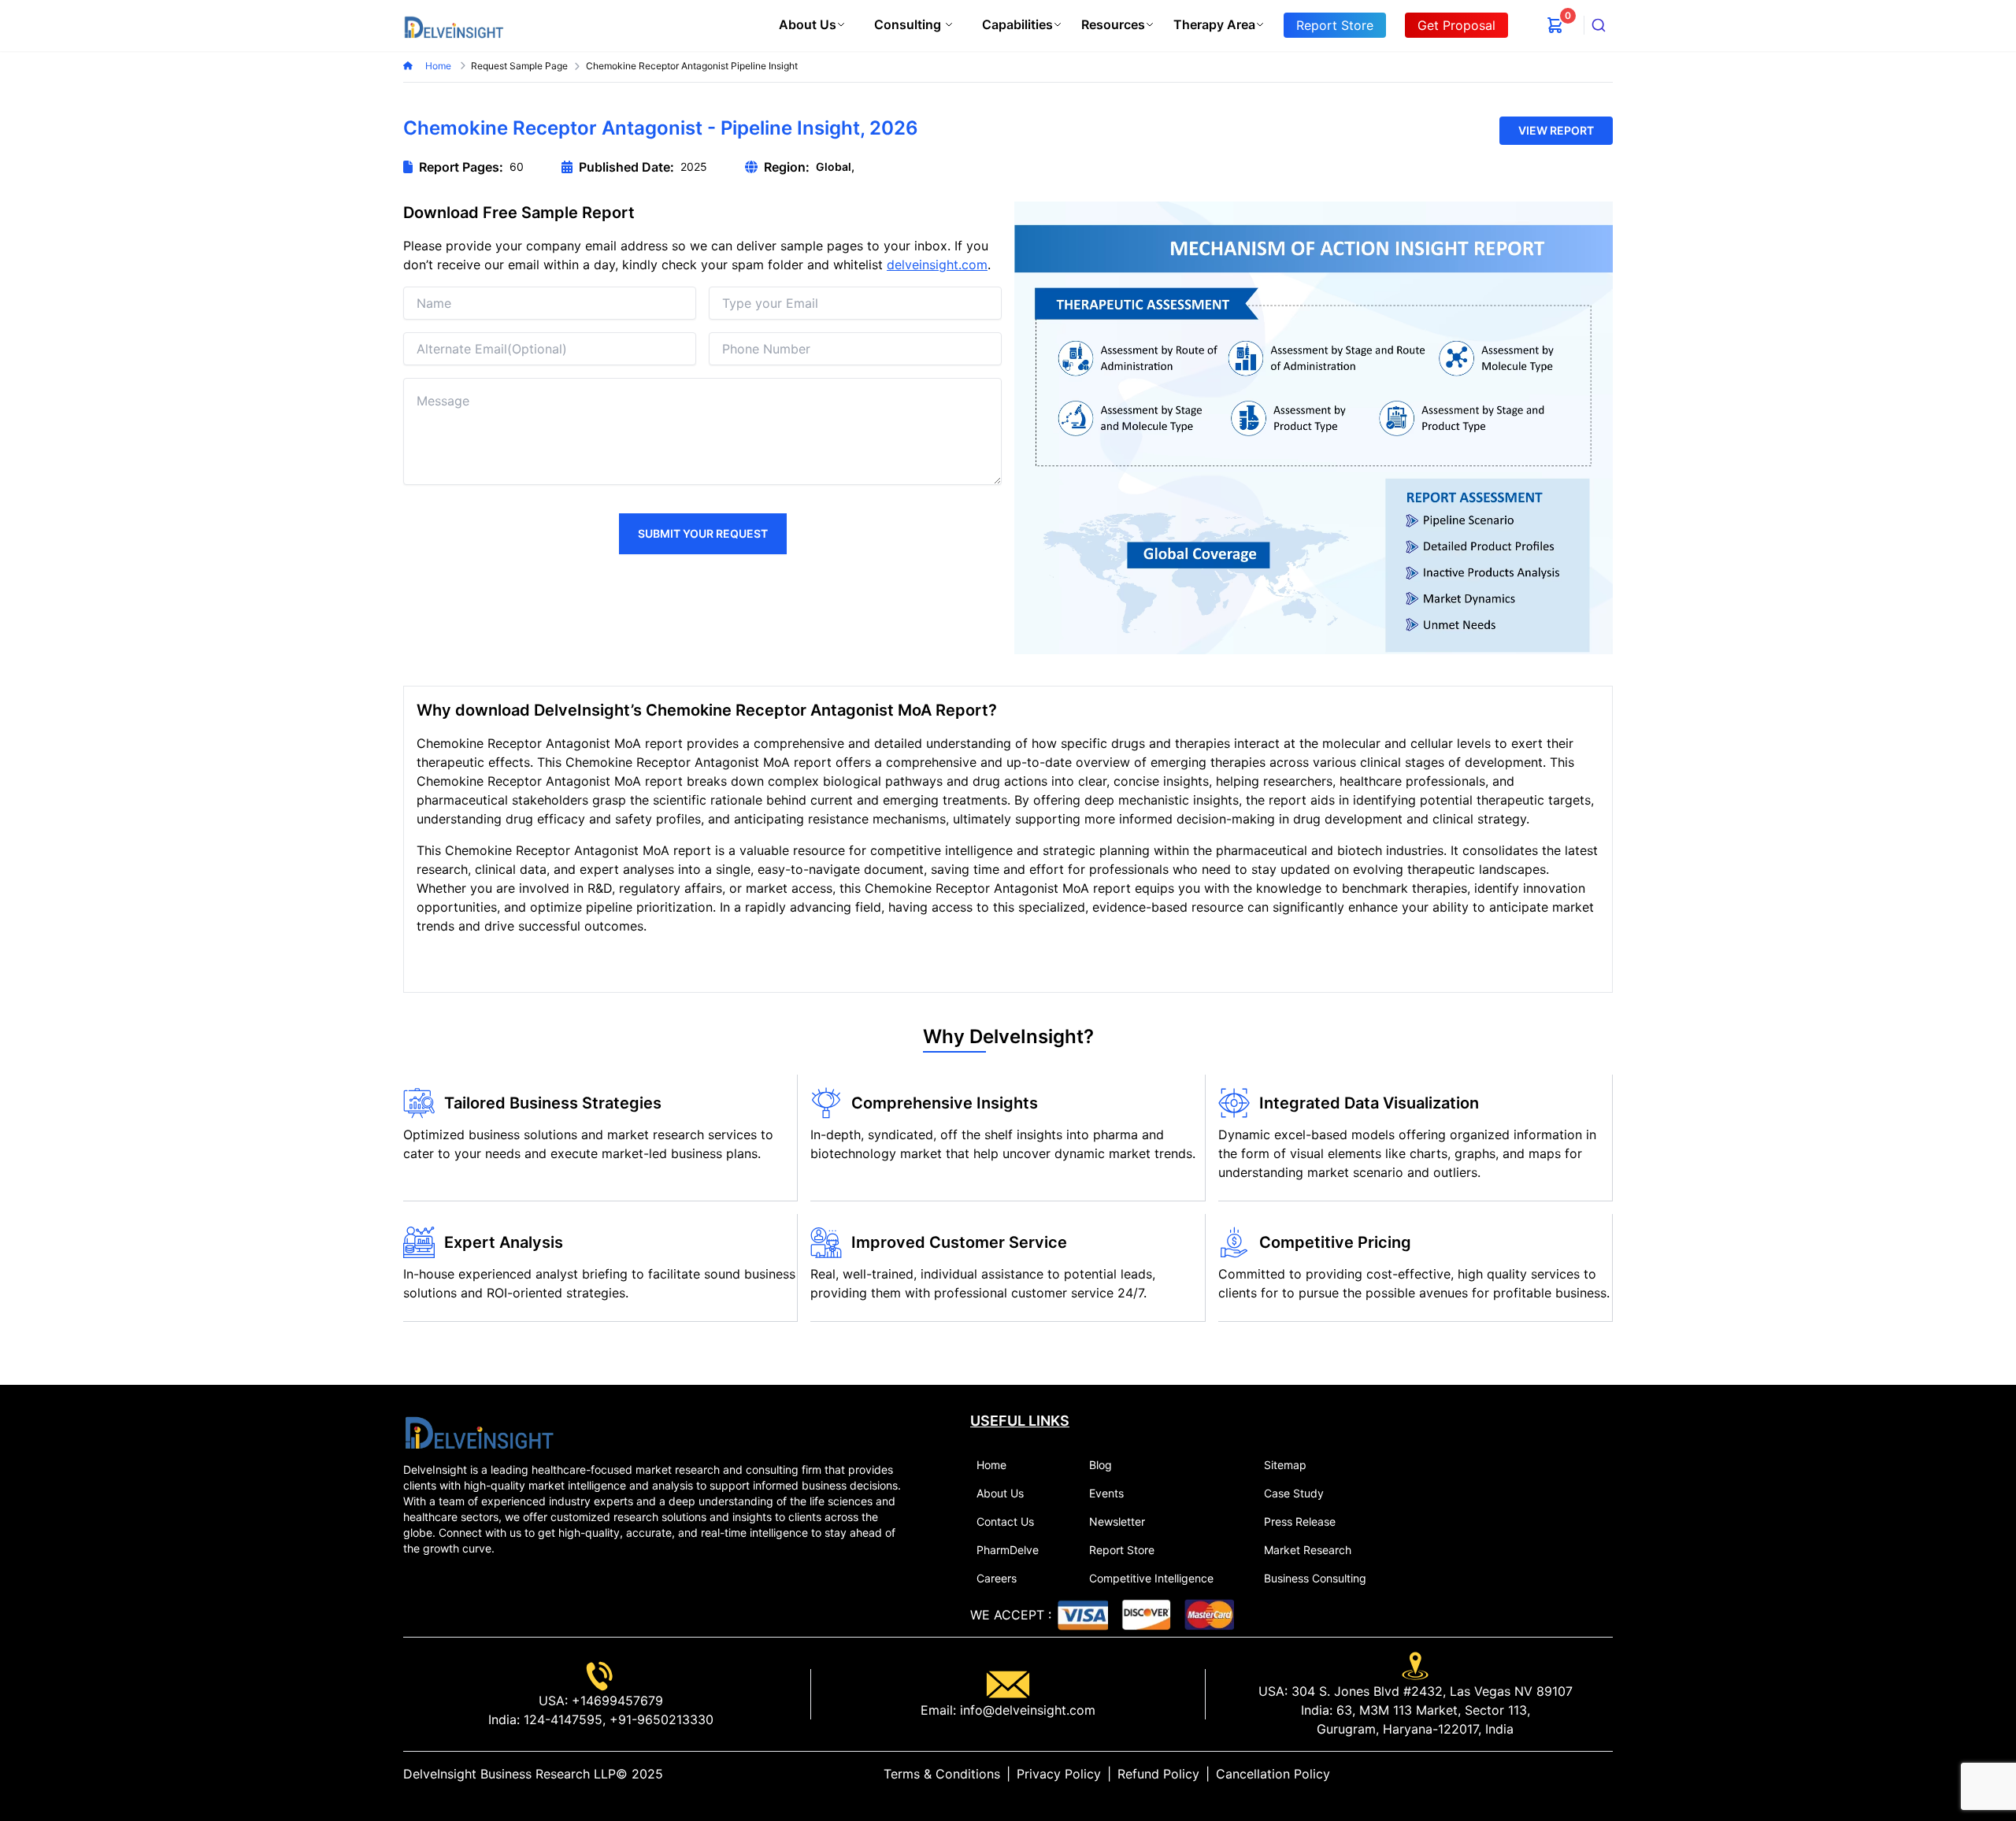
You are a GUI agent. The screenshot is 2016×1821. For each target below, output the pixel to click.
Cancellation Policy (1273, 1774)
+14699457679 (615, 1701)
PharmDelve (1008, 1550)
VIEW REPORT (1556, 130)
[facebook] (1581, 1774)
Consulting (908, 24)
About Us (808, 24)
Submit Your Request (703, 533)
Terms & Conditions (942, 1774)
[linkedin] (1556, 1774)
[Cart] (1555, 25)
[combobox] (1599, 25)
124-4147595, (563, 1719)
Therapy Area (1214, 24)
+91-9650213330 (660, 1719)
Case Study (1294, 1493)
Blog (1101, 1465)
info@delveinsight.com (1026, 1710)
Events (1106, 1493)
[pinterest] (1594, 1774)
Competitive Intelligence (1151, 1578)
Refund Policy (1158, 1774)
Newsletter (1117, 1521)
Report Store (1122, 1550)
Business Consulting (1315, 1578)
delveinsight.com (937, 265)
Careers (997, 1578)
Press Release (1300, 1521)
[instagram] (1606, 1774)
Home (439, 66)
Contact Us (1005, 1521)
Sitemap (1285, 1465)
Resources (1113, 24)
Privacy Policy (1059, 1774)
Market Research (1308, 1550)
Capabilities (1017, 24)
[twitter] (1569, 1774)
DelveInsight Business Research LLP (510, 1774)
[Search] (1599, 25)
